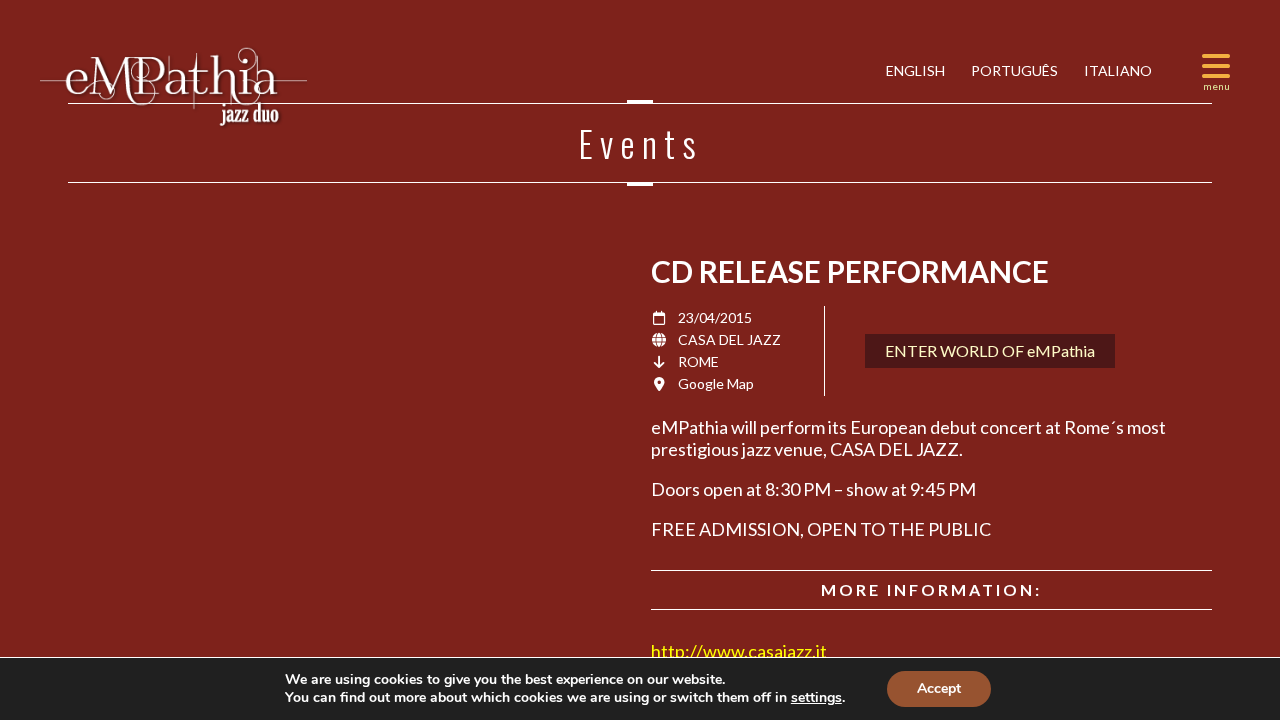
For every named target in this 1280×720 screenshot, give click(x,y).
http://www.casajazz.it (739, 651)
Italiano (1116, 70)
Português (1013, 70)
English (914, 70)
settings (816, 698)
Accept (939, 688)
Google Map (716, 383)
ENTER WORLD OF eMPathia (990, 350)
